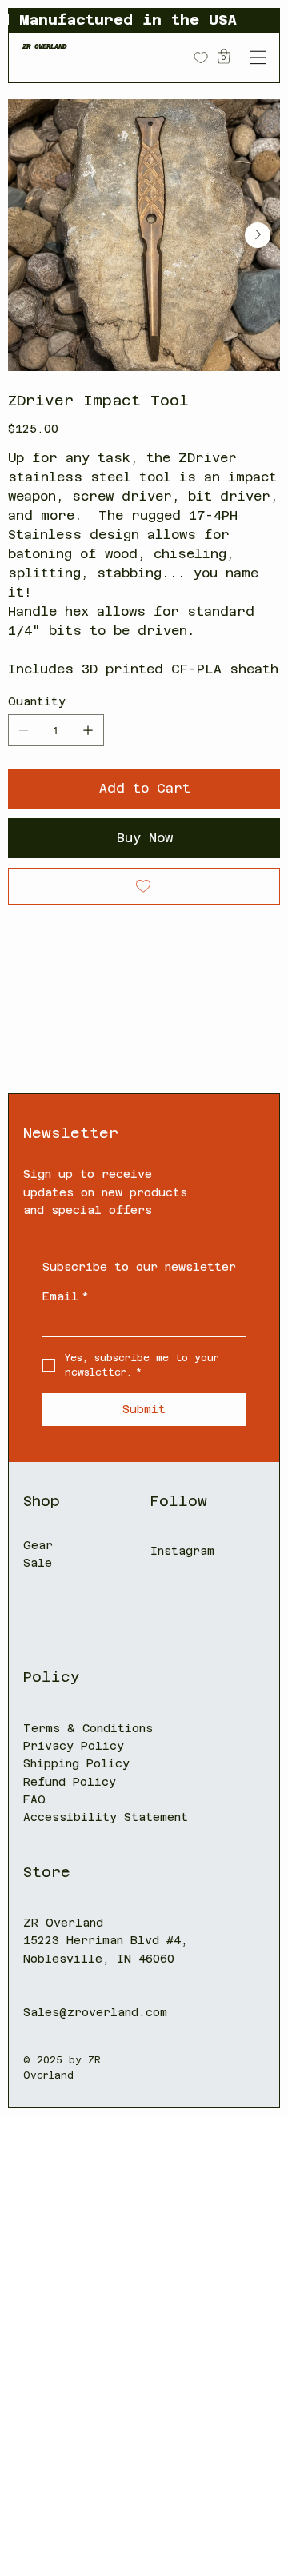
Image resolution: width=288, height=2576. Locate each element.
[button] (224, 56)
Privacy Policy (74, 1746)
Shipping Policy (76, 1763)
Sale (38, 1563)
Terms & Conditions (88, 1728)
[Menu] (258, 57)
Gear (38, 1545)
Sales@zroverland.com (95, 2012)
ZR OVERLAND (45, 46)
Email (66, 1296)
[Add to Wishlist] (144, 886)
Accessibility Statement (106, 1817)
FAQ (34, 1799)
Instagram (182, 1551)
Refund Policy (70, 1782)
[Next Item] (258, 235)
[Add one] (88, 730)
